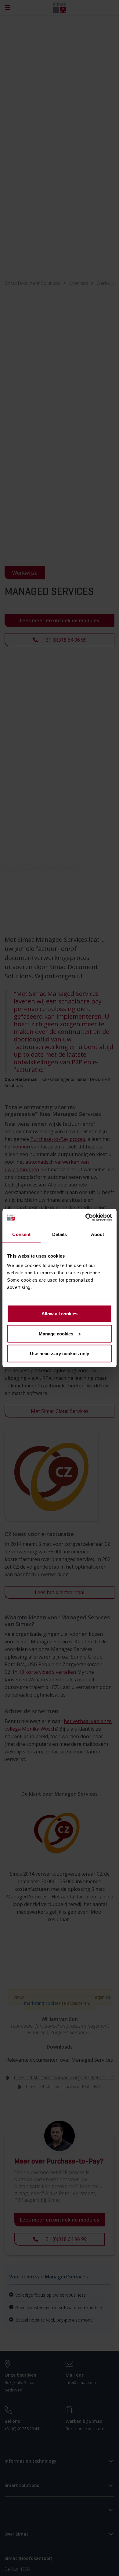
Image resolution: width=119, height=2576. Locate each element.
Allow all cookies (60, 1314)
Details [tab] (60, 1234)
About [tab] (98, 1234)
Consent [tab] (21, 1234)
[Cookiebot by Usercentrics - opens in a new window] (86, 1217)
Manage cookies (56, 1333)
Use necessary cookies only (60, 1354)
